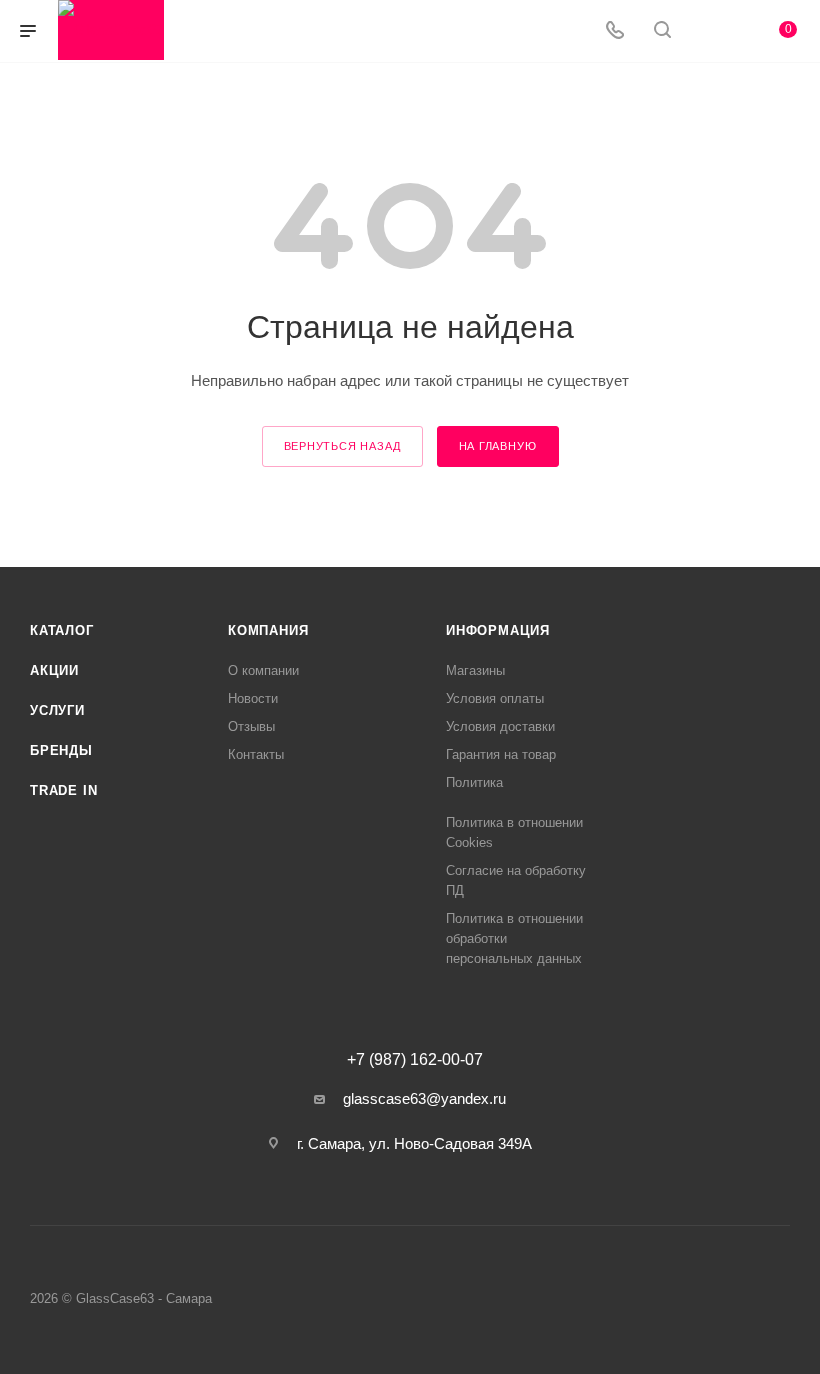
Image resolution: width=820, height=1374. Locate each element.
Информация (498, 630)
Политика (474, 782)
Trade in (63, 790)
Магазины (475, 670)
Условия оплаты (495, 698)
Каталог (62, 630)
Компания (268, 630)
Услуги (57, 710)
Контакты (256, 754)
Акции (54, 670)
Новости (253, 698)
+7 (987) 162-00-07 (415, 1060)
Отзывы (251, 726)
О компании (263, 670)
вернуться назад (342, 446)
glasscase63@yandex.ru (424, 1098)
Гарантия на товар (501, 754)
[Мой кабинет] (710, 31)
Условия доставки (500, 726)
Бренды (61, 750)
